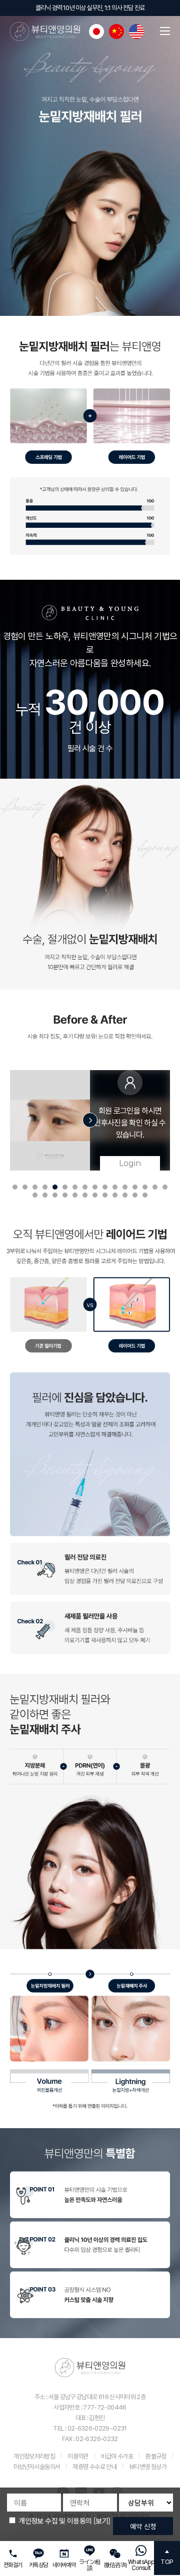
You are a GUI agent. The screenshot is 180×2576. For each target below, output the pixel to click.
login (130, 1163)
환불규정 (156, 2456)
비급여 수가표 (117, 2456)
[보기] (102, 2521)
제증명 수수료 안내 (94, 2467)
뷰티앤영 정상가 (148, 2467)
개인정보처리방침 (34, 2456)
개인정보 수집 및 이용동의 (55, 2521)
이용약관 (78, 2456)
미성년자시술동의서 (37, 2467)
